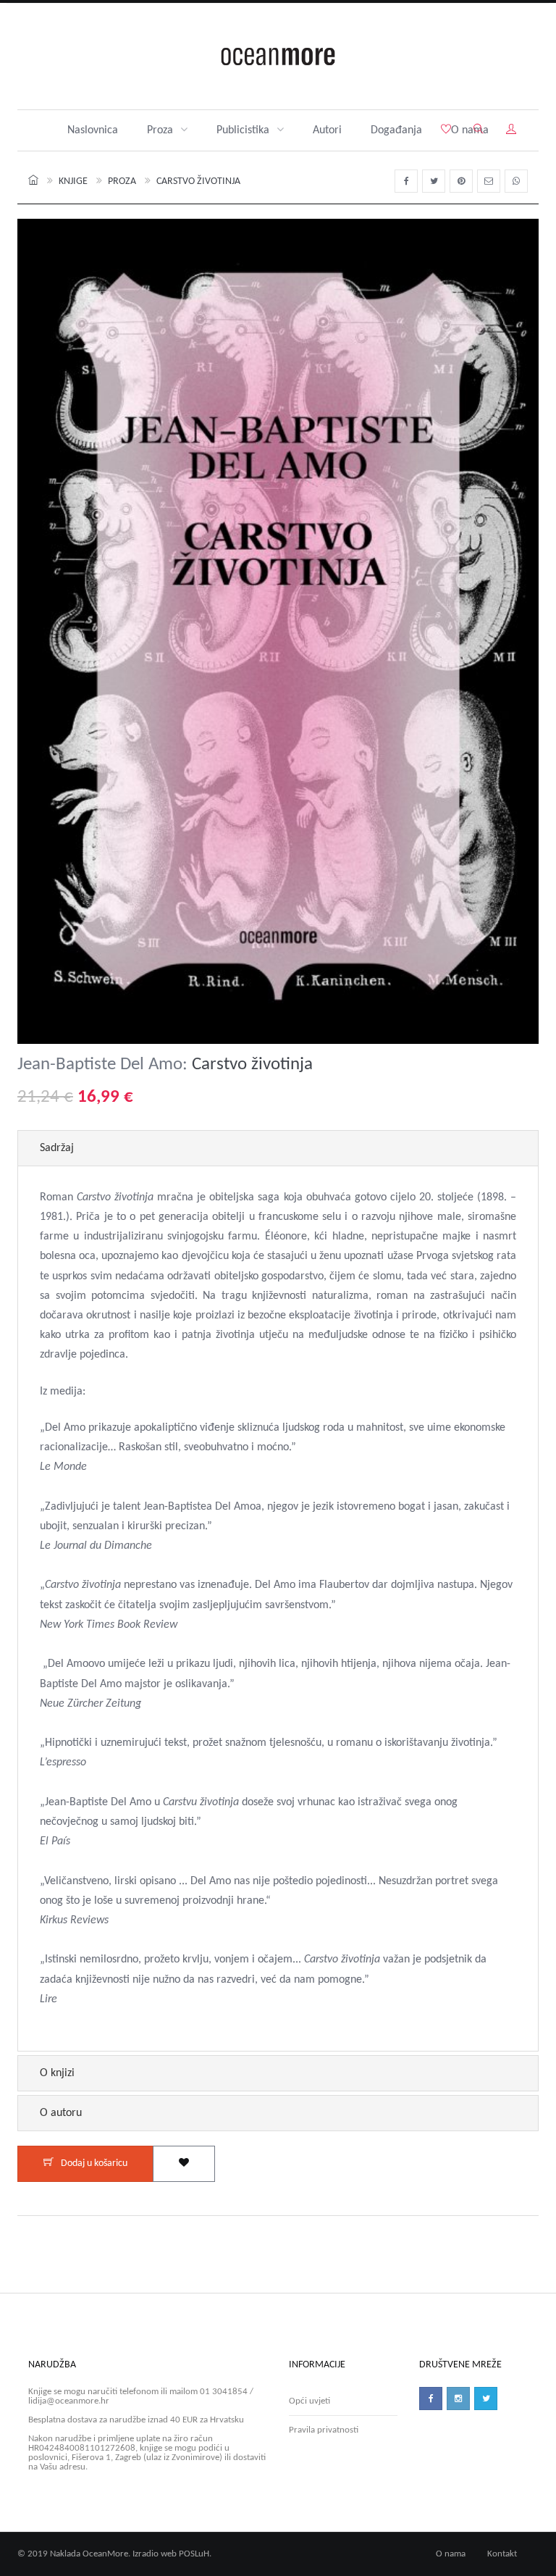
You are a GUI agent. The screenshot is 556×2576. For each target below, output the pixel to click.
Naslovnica (93, 130)
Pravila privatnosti (324, 2430)
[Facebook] (431, 2399)
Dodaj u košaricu (94, 2163)
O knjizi (57, 2073)
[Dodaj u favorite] (184, 2164)
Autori (327, 130)
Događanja (396, 130)
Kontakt (502, 2554)
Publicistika (243, 130)
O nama (451, 2554)
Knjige (73, 181)
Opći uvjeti (309, 2401)
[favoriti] (446, 130)
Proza (160, 130)
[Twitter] (486, 2399)
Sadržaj (57, 1148)
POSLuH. (195, 2554)
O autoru (61, 2113)
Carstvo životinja (198, 181)
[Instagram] (458, 2399)
